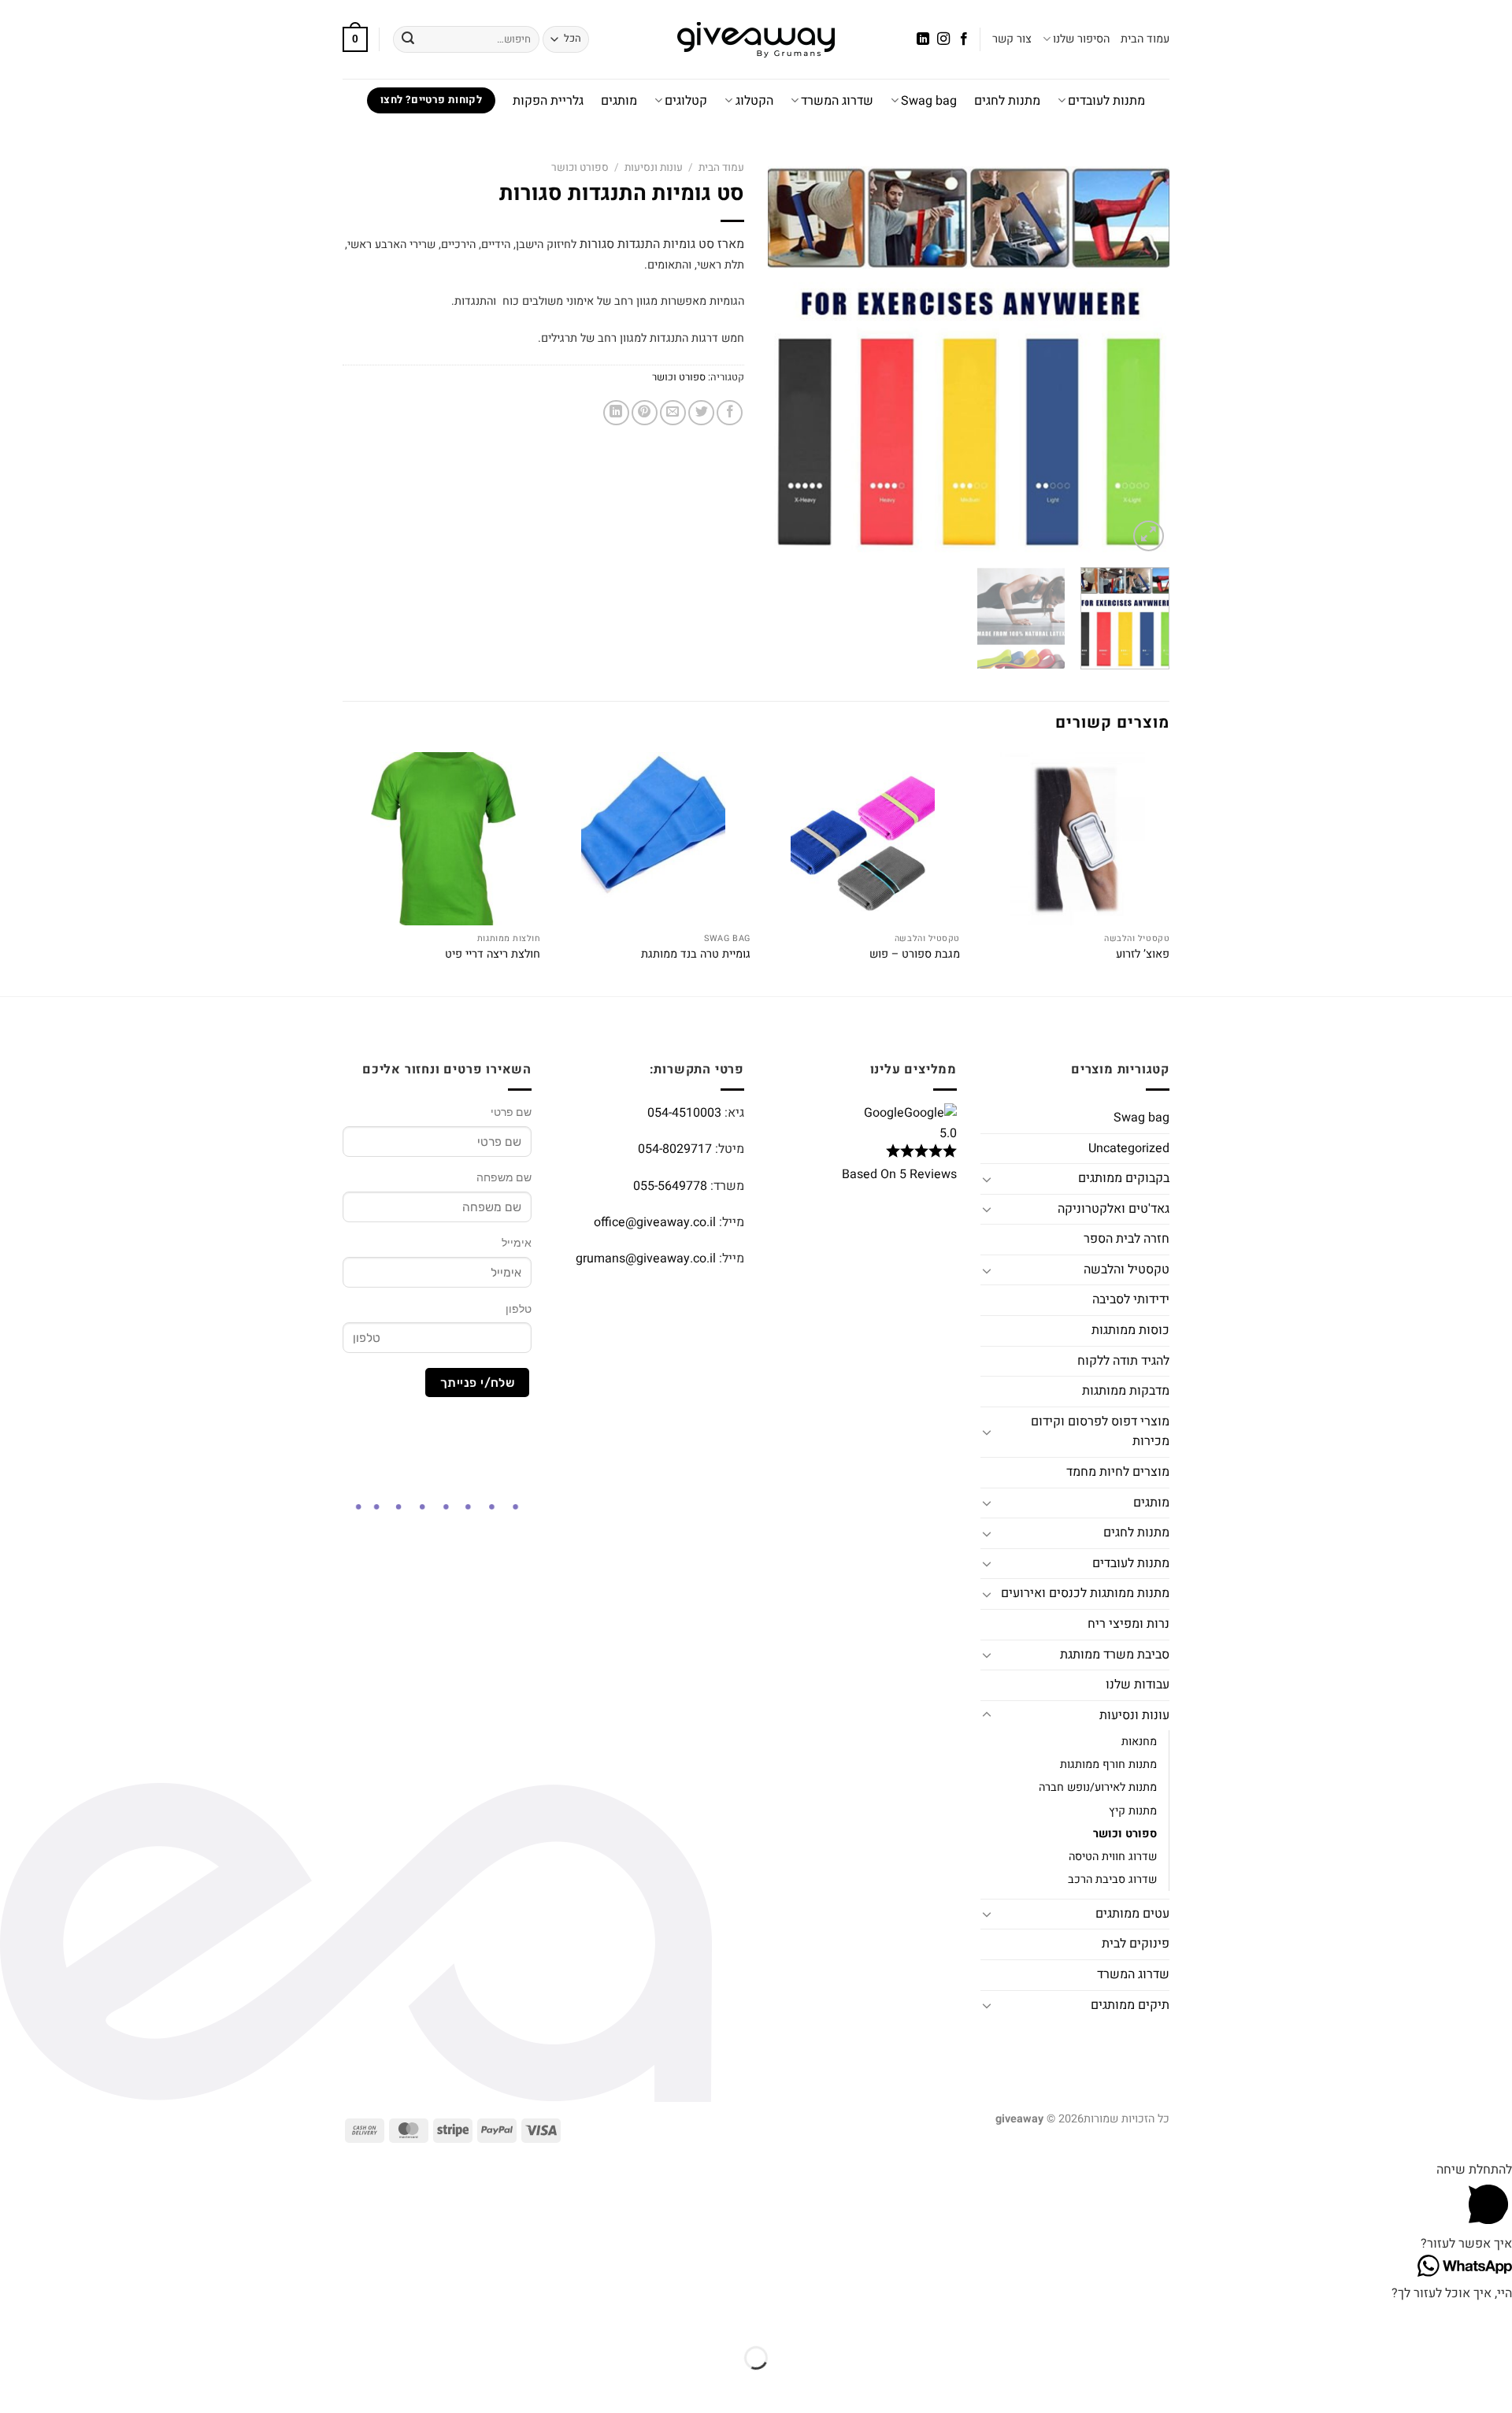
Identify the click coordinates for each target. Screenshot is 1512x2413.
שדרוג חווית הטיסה (1113, 1857)
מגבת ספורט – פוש (915, 955)
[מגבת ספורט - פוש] (863, 839)
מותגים (619, 101)
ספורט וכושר (580, 168)
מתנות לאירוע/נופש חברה (1098, 1787)
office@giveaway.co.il (655, 1222)
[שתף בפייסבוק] (730, 413)
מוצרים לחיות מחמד (1118, 1472)
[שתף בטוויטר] (701, 413)
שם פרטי (511, 1112)
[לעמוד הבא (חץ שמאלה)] (1450, 2385)
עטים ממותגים (1132, 1914)
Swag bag (929, 101)
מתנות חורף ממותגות (1108, 1764)
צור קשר (1012, 39)
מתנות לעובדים (1106, 101)
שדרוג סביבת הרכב (1112, 1879)
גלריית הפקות (548, 101)
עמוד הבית (1145, 39)
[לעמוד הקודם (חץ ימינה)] (1497, 2385)
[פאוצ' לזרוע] (1073, 839)
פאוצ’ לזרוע (1143, 955)
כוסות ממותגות (1130, 1330)
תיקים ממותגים (1130, 2005)
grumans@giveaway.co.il (646, 1258)
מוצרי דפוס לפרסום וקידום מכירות (1100, 1432)
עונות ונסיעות (654, 168)
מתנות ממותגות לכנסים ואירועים (1085, 1593)
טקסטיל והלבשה (1127, 1270)
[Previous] (1142, 354)
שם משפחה (504, 1178)
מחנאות (1139, 1742)
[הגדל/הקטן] (1497, 2319)
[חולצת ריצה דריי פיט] (444, 839)
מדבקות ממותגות (1126, 1391)
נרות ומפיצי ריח (1128, 1624)
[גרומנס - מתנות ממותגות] (756, 40)
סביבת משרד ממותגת (1115, 1655)
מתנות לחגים (1007, 101)
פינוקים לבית (1136, 1944)
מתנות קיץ (1133, 1811)
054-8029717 (675, 1149)
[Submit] (408, 39)
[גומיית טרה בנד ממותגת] (653, 839)
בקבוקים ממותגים (1124, 1178)
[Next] (784, 354)
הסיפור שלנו (1081, 39)
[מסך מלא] (1450, 2319)
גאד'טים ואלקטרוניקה (1114, 1209)
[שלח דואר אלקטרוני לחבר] (673, 413)
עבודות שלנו (1138, 1685)
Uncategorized (1129, 1148)
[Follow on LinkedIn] (922, 39)
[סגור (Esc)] (1358, 2319)
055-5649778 (670, 1186)
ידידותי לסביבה (1131, 1299)
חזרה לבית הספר (1127, 1239)
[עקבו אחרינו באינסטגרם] (943, 39)
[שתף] (1404, 2319)
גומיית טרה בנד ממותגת (696, 955)
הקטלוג (754, 101)
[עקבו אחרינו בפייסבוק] (964, 39)
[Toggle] (987, 1179)
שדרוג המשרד (837, 101)
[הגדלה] (1149, 536)
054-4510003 (684, 1113)
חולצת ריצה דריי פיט (493, 955)
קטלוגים (686, 101)
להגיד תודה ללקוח (1123, 1361)
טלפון (519, 1309)
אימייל (517, 1243)
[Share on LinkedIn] (616, 413)
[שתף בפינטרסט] (645, 413)
